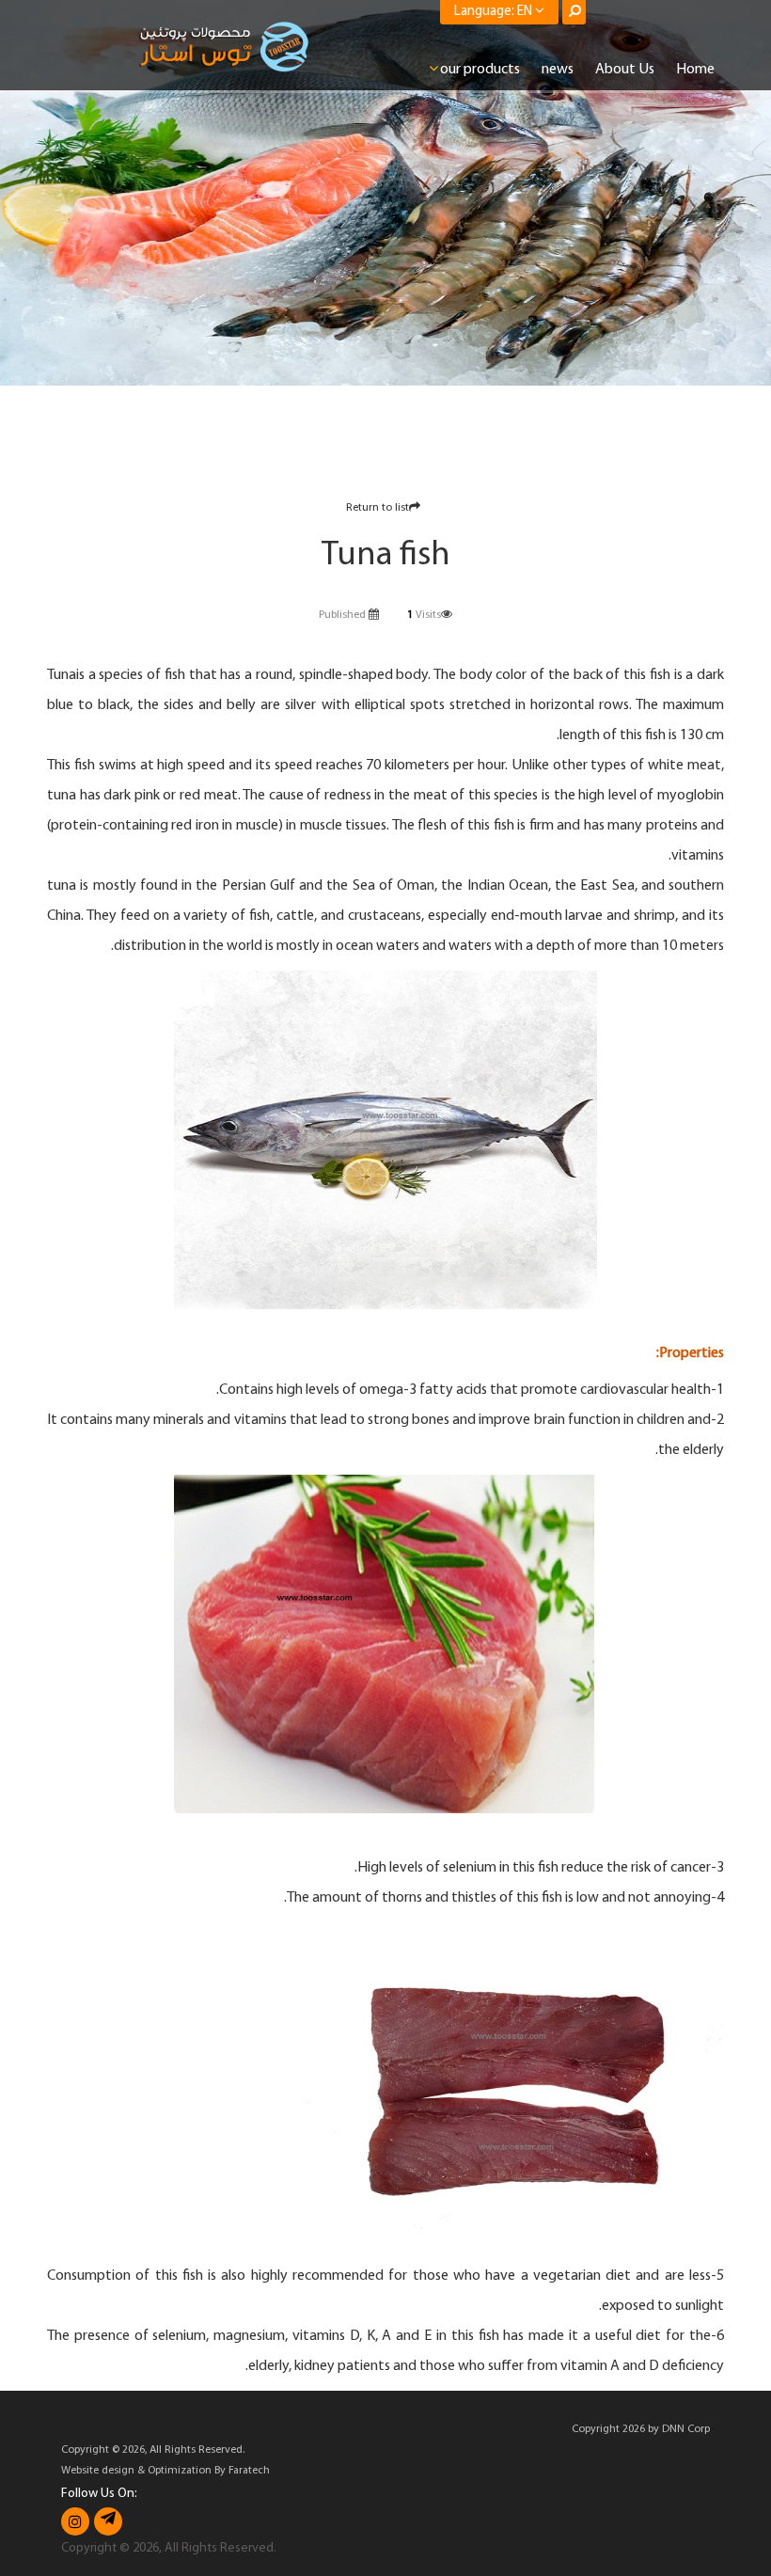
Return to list (378, 508)
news (558, 70)
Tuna (62, 675)
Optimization (180, 2471)
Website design (98, 2471)
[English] (225, 47)
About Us (625, 70)
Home (695, 70)
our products (480, 70)
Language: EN (495, 12)
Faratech (249, 2471)
